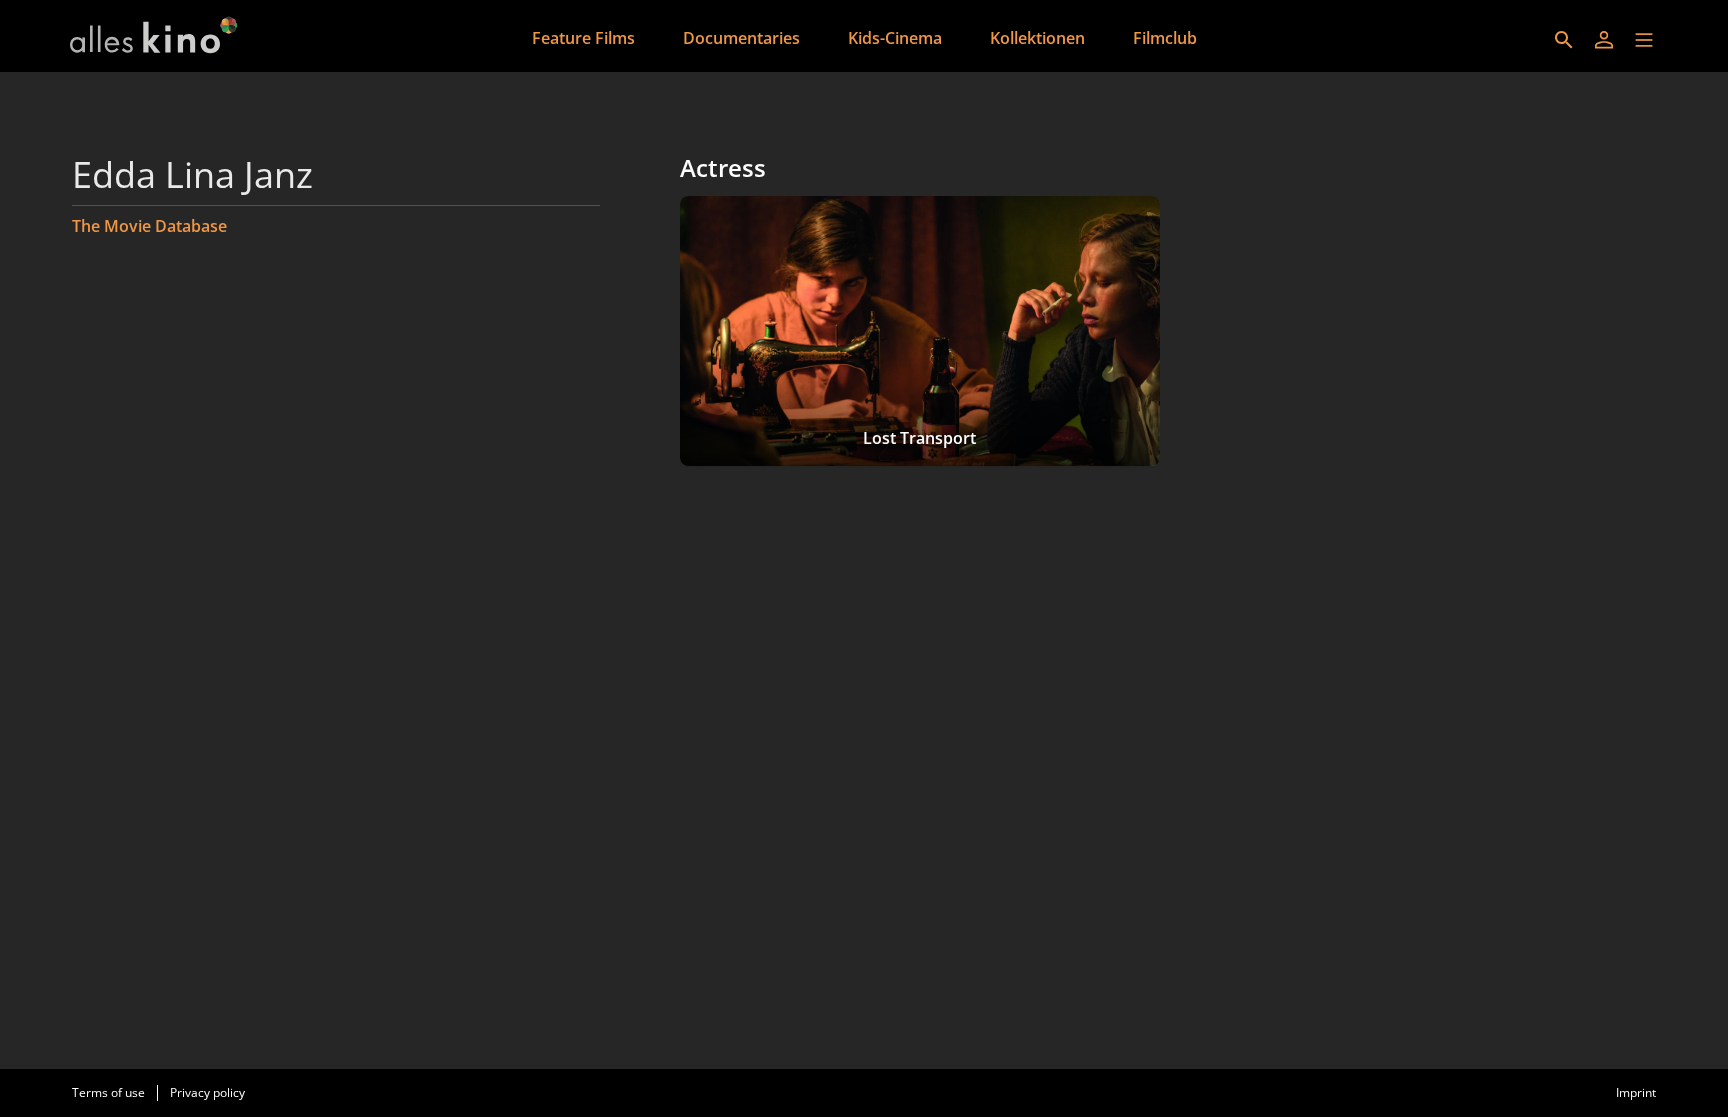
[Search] (1564, 40)
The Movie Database (149, 226)
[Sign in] (1604, 40)
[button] (1644, 40)
